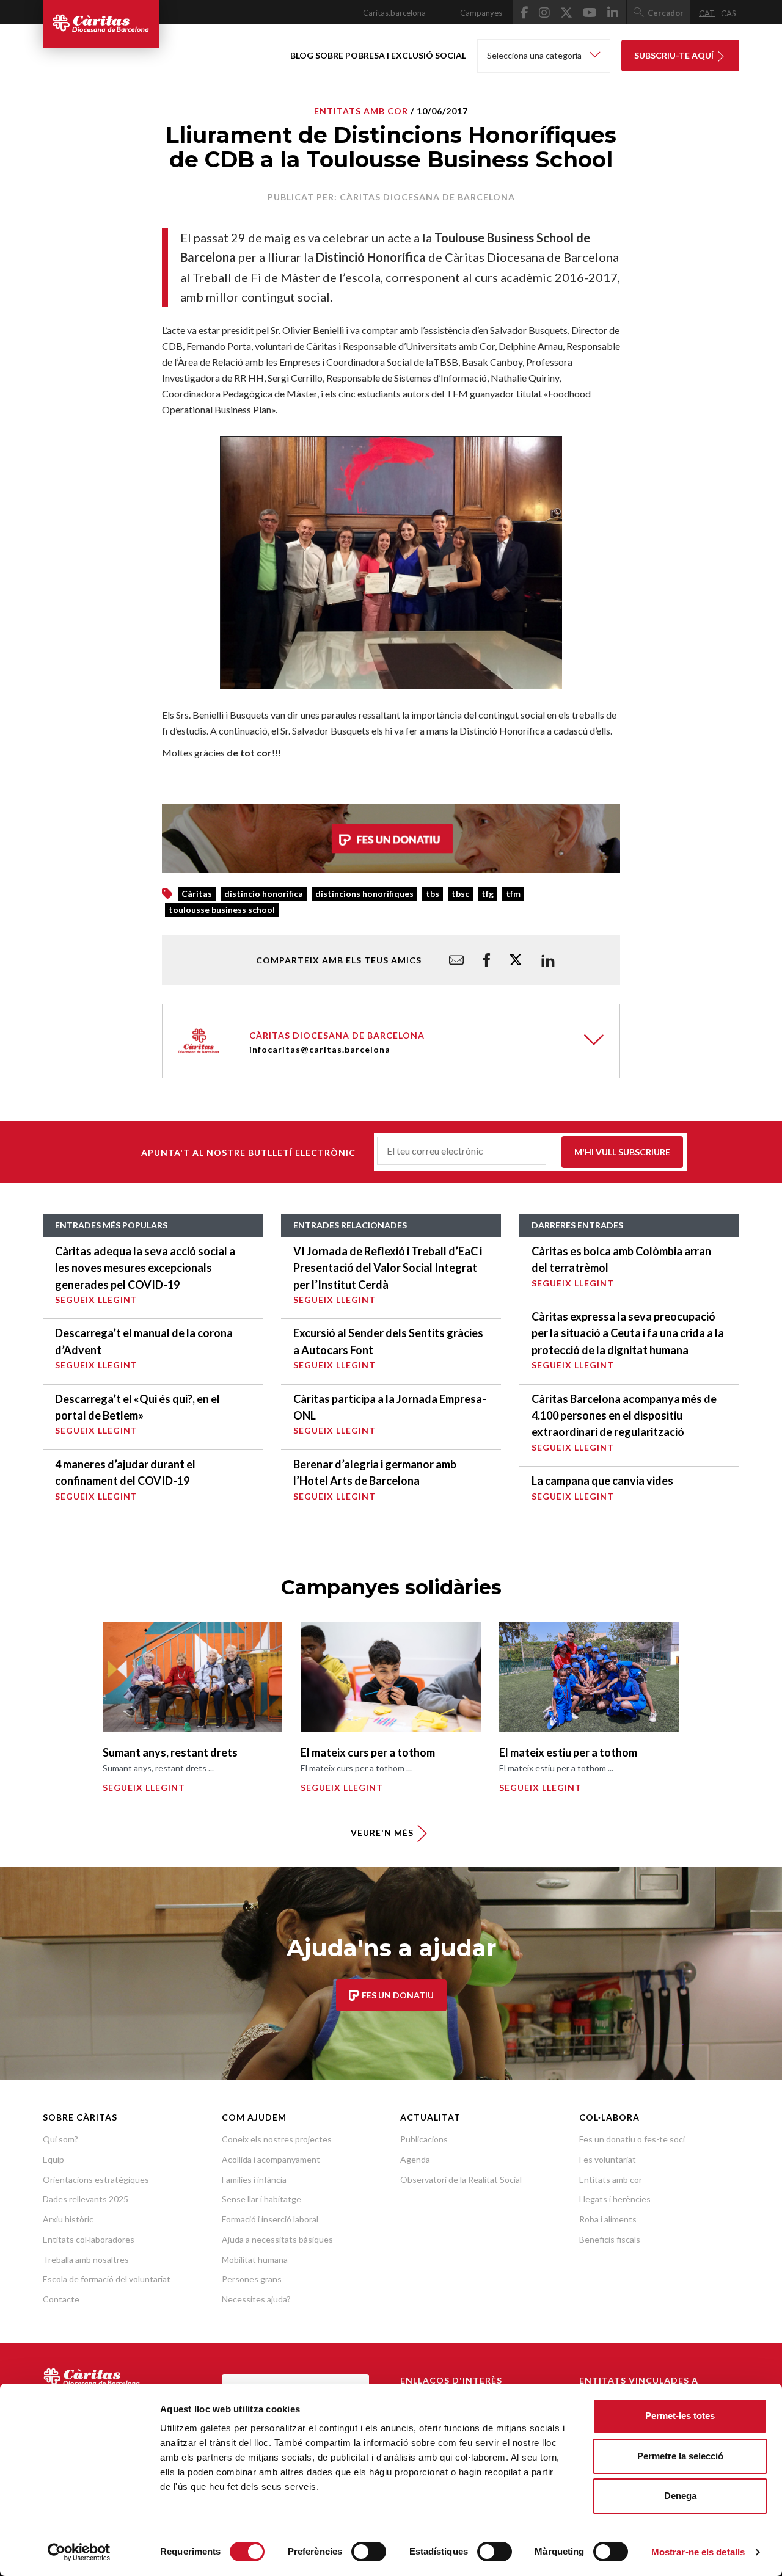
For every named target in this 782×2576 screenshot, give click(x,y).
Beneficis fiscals (610, 2239)
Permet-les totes (680, 2416)
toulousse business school (222, 909)
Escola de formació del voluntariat (107, 2279)
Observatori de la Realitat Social (461, 2179)
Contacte (61, 2299)
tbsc (460, 894)
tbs (433, 894)
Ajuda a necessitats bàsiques (277, 2239)
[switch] (369, 2552)
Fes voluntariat (608, 2159)
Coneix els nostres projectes (277, 2139)
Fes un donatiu (397, 1995)
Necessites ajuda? (256, 2299)
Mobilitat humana (255, 2259)
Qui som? (60, 2139)
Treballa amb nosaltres (86, 2259)
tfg (488, 894)
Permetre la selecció (680, 2456)
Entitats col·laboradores (89, 2239)
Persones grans (252, 2279)
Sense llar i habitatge (261, 2199)
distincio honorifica (264, 894)
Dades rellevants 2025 (86, 2199)
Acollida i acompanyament (271, 2159)
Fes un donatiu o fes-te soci (632, 2139)
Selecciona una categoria (535, 55)
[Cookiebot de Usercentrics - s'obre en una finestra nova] (79, 2552)
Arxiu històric (68, 2219)
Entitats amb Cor (361, 111)
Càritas (197, 894)
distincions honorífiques (364, 894)
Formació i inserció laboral (270, 2219)
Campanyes (481, 13)
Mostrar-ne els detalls (698, 2552)
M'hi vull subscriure (622, 1152)
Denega (680, 2496)
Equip (53, 2159)
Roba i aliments (608, 2219)
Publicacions (424, 2139)
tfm (513, 894)
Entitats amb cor (611, 2179)
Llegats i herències (615, 2199)
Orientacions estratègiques (96, 2179)
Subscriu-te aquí (675, 55)
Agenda (415, 2159)
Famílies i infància (254, 2179)
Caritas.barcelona (394, 13)
